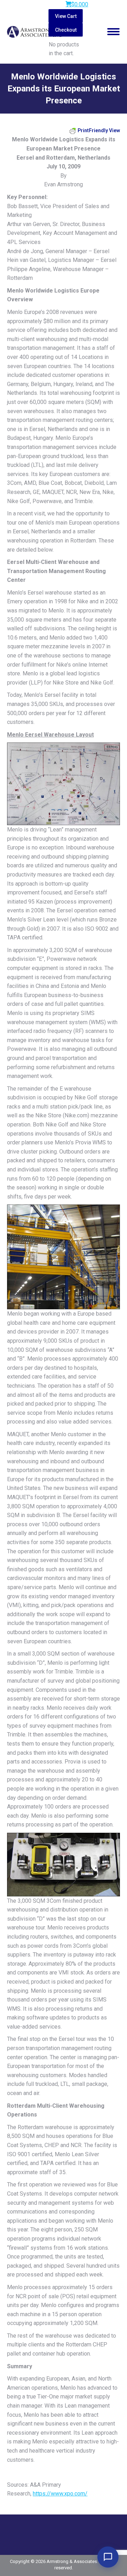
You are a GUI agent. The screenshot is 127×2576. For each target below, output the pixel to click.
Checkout (66, 30)
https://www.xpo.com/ (60, 2494)
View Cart (66, 16)
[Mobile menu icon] (113, 32)
